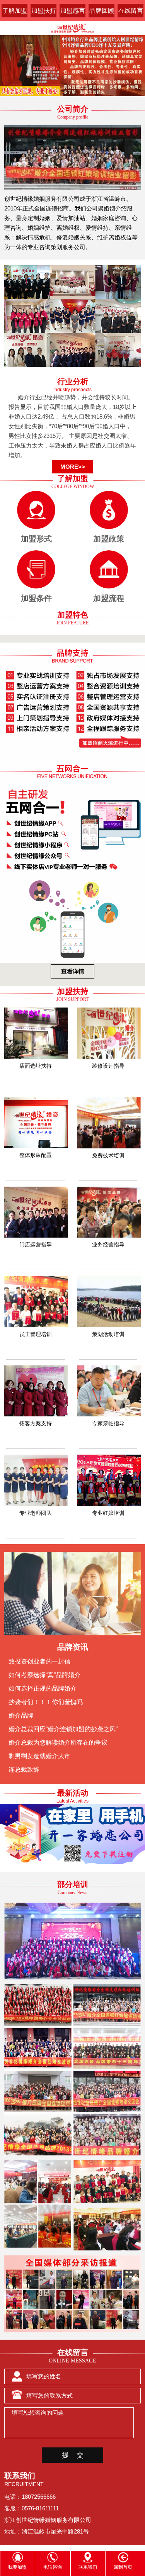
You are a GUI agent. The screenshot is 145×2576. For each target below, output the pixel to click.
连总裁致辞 (24, 1770)
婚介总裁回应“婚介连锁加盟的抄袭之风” (63, 1729)
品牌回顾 (102, 11)
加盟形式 (36, 539)
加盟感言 (73, 11)
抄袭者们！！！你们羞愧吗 (46, 1702)
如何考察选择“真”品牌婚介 (44, 1675)
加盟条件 (36, 598)
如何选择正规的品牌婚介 (43, 1688)
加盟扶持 (44, 11)
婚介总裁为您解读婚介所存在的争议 (58, 1742)
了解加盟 (15, 11)
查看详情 (73, 971)
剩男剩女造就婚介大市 (39, 1756)
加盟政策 (109, 539)
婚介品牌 (21, 1715)
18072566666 (39, 2497)
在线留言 (131, 11)
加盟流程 (109, 598)
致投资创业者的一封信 (39, 1661)
